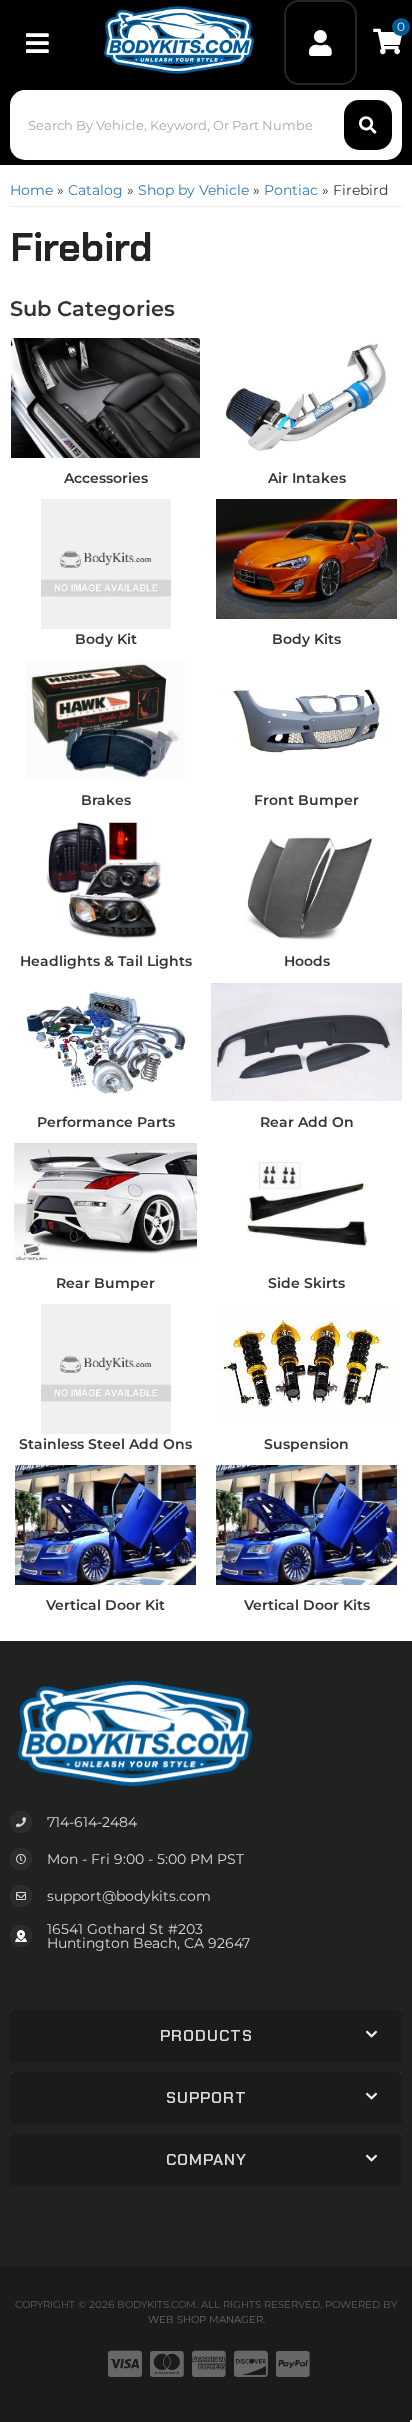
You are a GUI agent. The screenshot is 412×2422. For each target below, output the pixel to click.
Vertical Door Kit (105, 1605)
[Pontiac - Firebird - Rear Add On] (306, 1041)
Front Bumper (306, 800)
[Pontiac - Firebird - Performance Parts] (105, 1041)
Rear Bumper (105, 1283)
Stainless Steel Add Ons (105, 1444)
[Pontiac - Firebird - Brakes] (105, 719)
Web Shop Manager (205, 2319)
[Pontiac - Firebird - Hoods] (306, 880)
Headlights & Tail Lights (106, 961)
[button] (205, 125)
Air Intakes (307, 478)
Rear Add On (307, 1122)
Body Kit (106, 639)
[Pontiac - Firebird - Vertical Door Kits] (306, 1524)
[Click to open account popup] (321, 42)
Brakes (106, 800)
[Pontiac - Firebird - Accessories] (105, 397)
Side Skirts (306, 1283)
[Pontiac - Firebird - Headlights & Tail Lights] (105, 880)
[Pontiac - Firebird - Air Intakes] (306, 397)
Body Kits (306, 639)
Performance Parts (106, 1122)
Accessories (106, 478)
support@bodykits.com (129, 1896)
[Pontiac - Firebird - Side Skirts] (306, 1202)
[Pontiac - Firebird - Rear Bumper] (105, 1202)
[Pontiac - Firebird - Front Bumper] (306, 719)
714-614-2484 (92, 1822)
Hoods (307, 961)
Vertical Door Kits (307, 1605)
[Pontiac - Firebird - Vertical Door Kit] (105, 1524)
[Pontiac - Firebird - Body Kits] (306, 558)
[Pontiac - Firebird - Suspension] (306, 1363)
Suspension (306, 1444)
